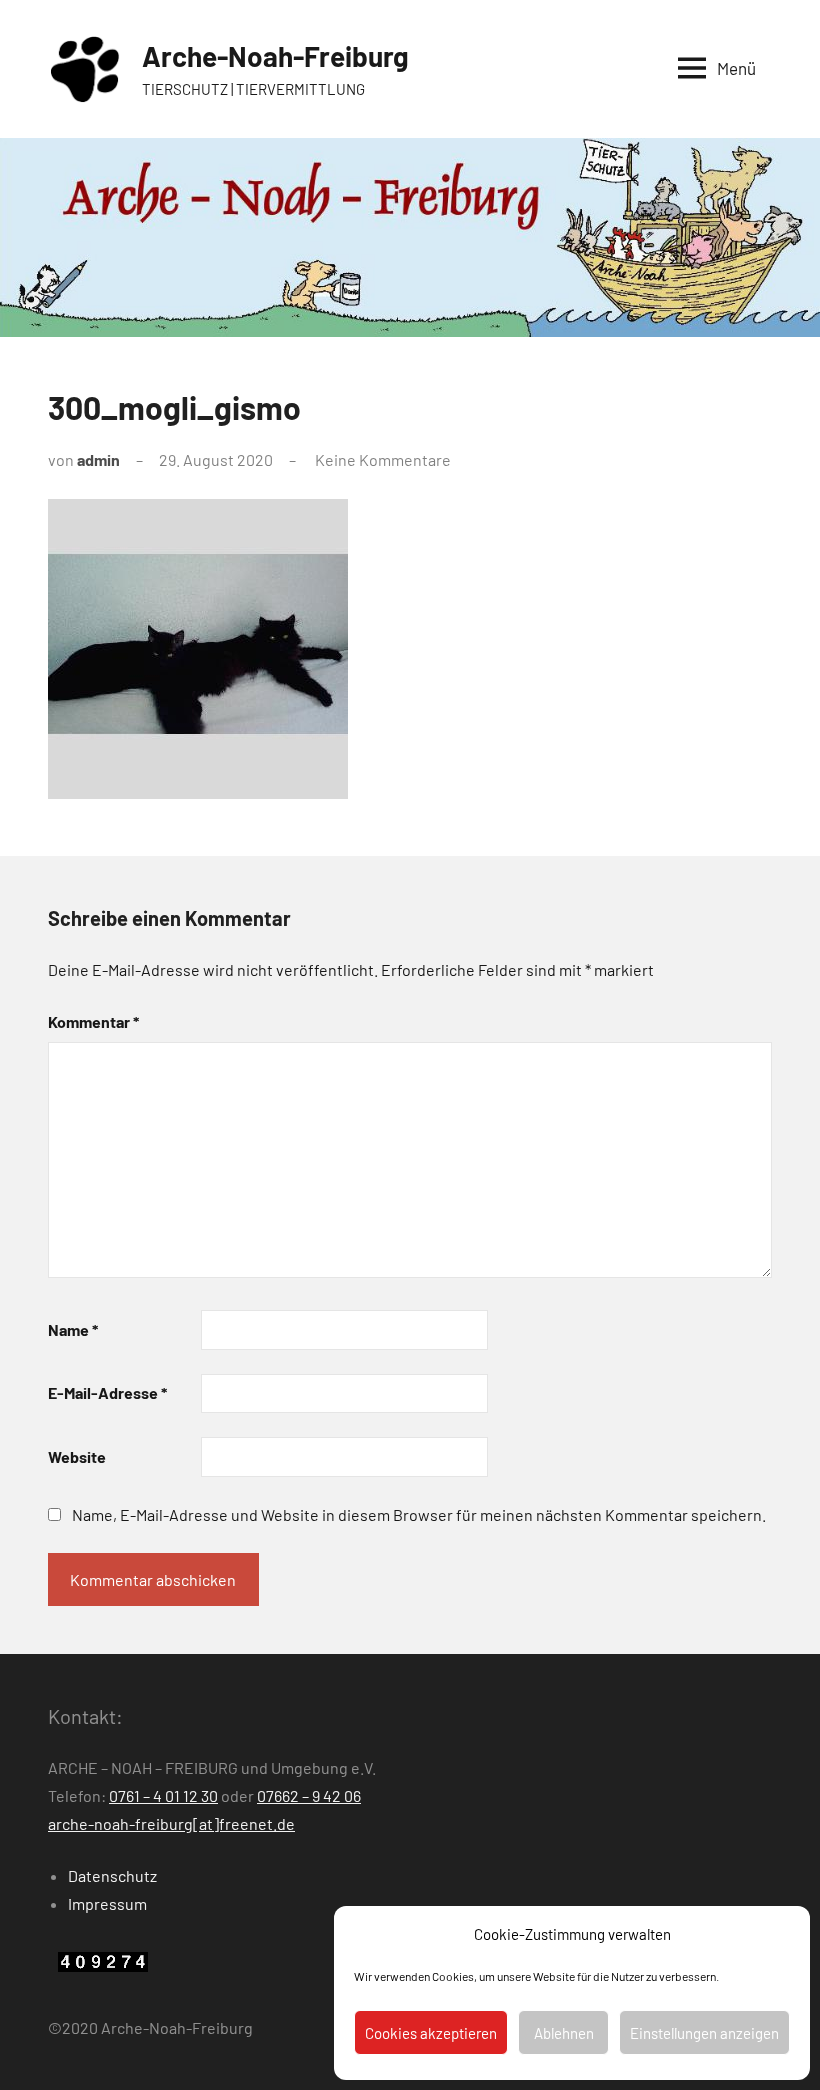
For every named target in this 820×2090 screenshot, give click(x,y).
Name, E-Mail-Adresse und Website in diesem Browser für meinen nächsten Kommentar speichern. (419, 1514)
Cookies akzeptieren (431, 2033)
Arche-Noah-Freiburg (275, 56)
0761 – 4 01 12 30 (163, 1795)
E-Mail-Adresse (107, 1392)
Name (73, 1329)
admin (98, 459)
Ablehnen (564, 2033)
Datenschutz (112, 1875)
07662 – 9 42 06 (309, 1795)
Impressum (107, 1903)
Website (77, 1456)
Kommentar (93, 1021)
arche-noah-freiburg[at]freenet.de (171, 1823)
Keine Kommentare (383, 459)
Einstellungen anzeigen (704, 2033)
